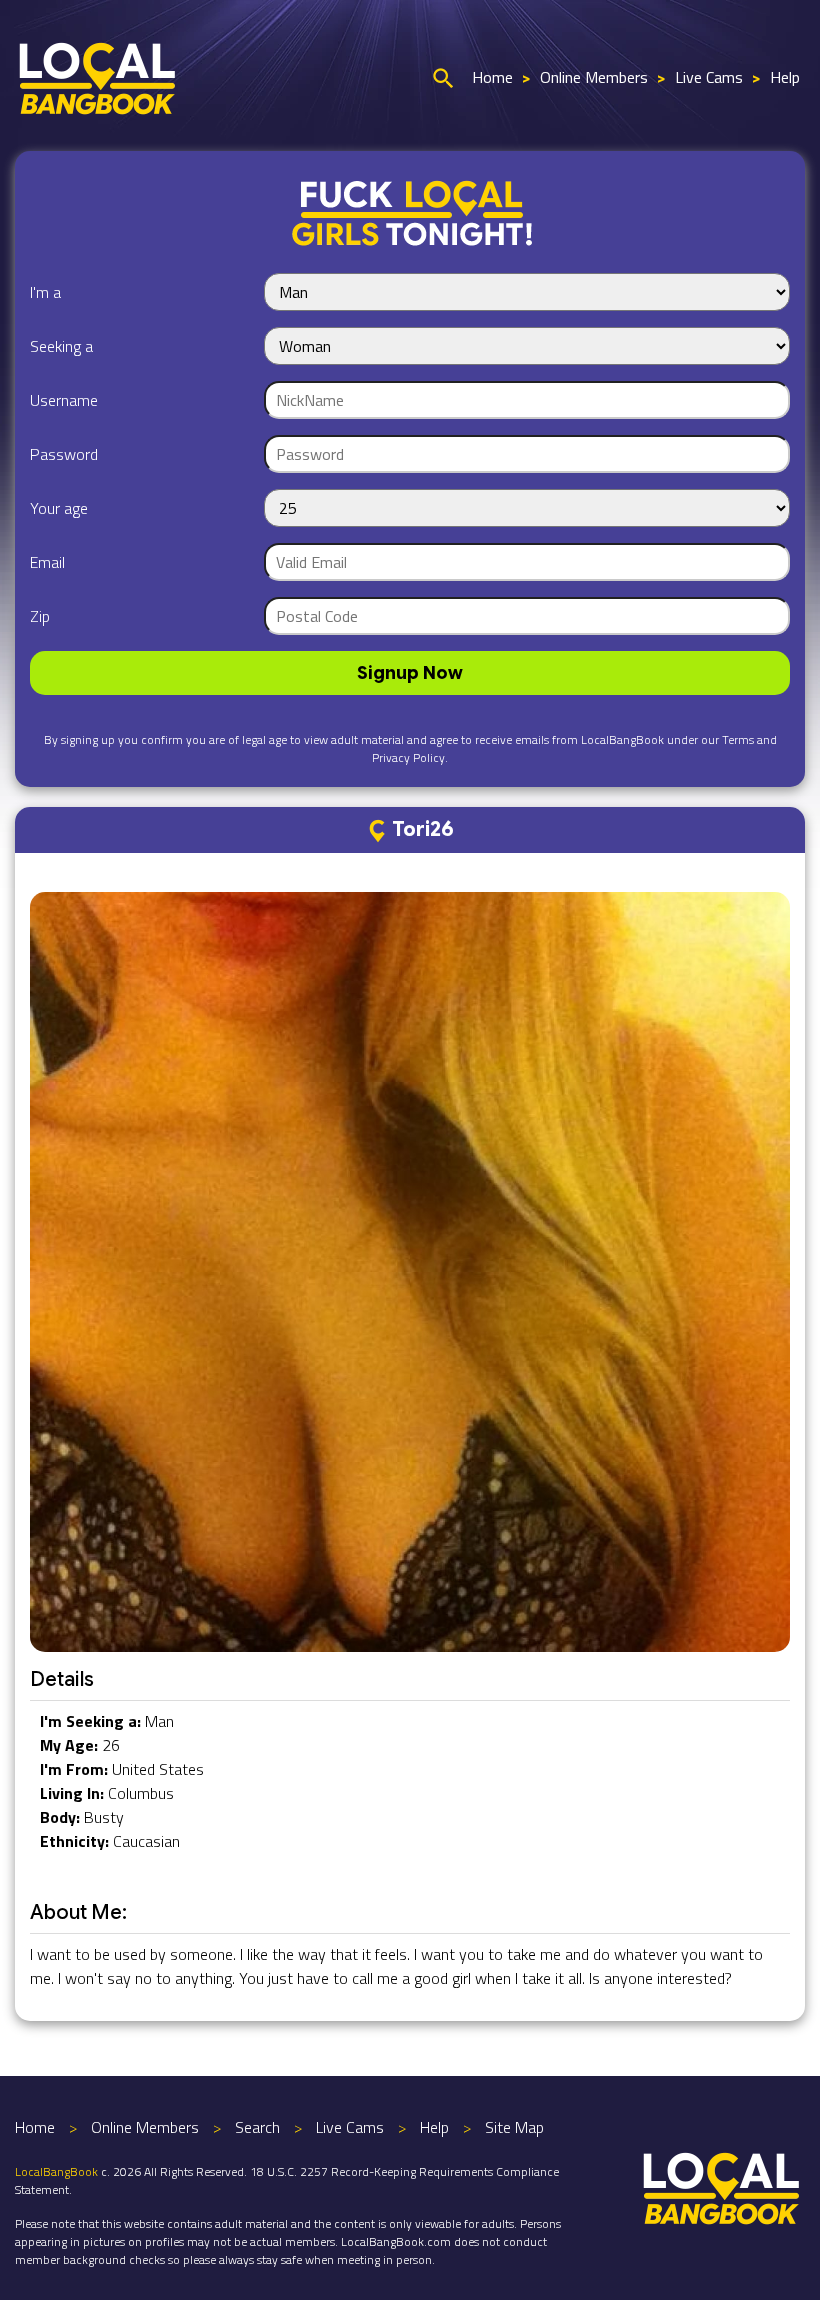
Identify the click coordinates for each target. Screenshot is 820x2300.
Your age (59, 508)
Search (257, 2127)
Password (64, 454)
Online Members (594, 77)
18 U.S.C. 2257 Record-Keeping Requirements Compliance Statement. (287, 2180)
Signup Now (410, 673)
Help (785, 77)
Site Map (514, 2127)
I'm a (45, 292)
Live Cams (709, 77)
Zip (40, 616)
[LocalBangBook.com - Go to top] (722, 2186)
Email (47, 562)
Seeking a (61, 346)
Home (492, 77)
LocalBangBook (56, 2171)
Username (64, 400)
